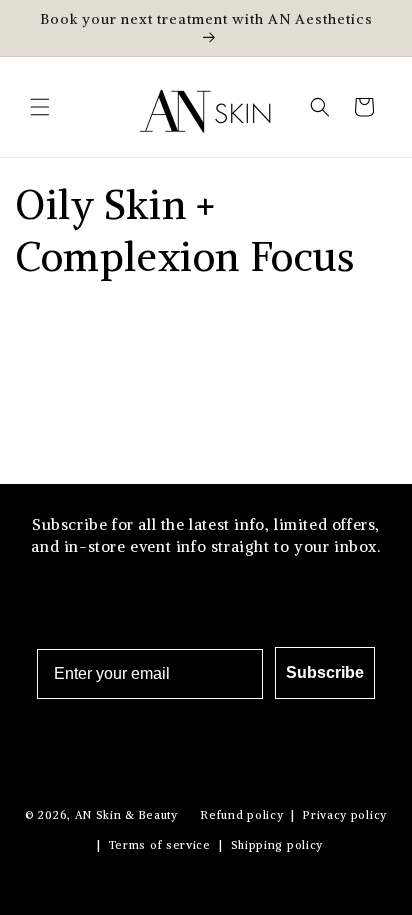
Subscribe (325, 672)
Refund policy (242, 815)
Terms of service (160, 845)
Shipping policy (277, 845)
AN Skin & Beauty (126, 815)
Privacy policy (345, 815)
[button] (40, 107)
